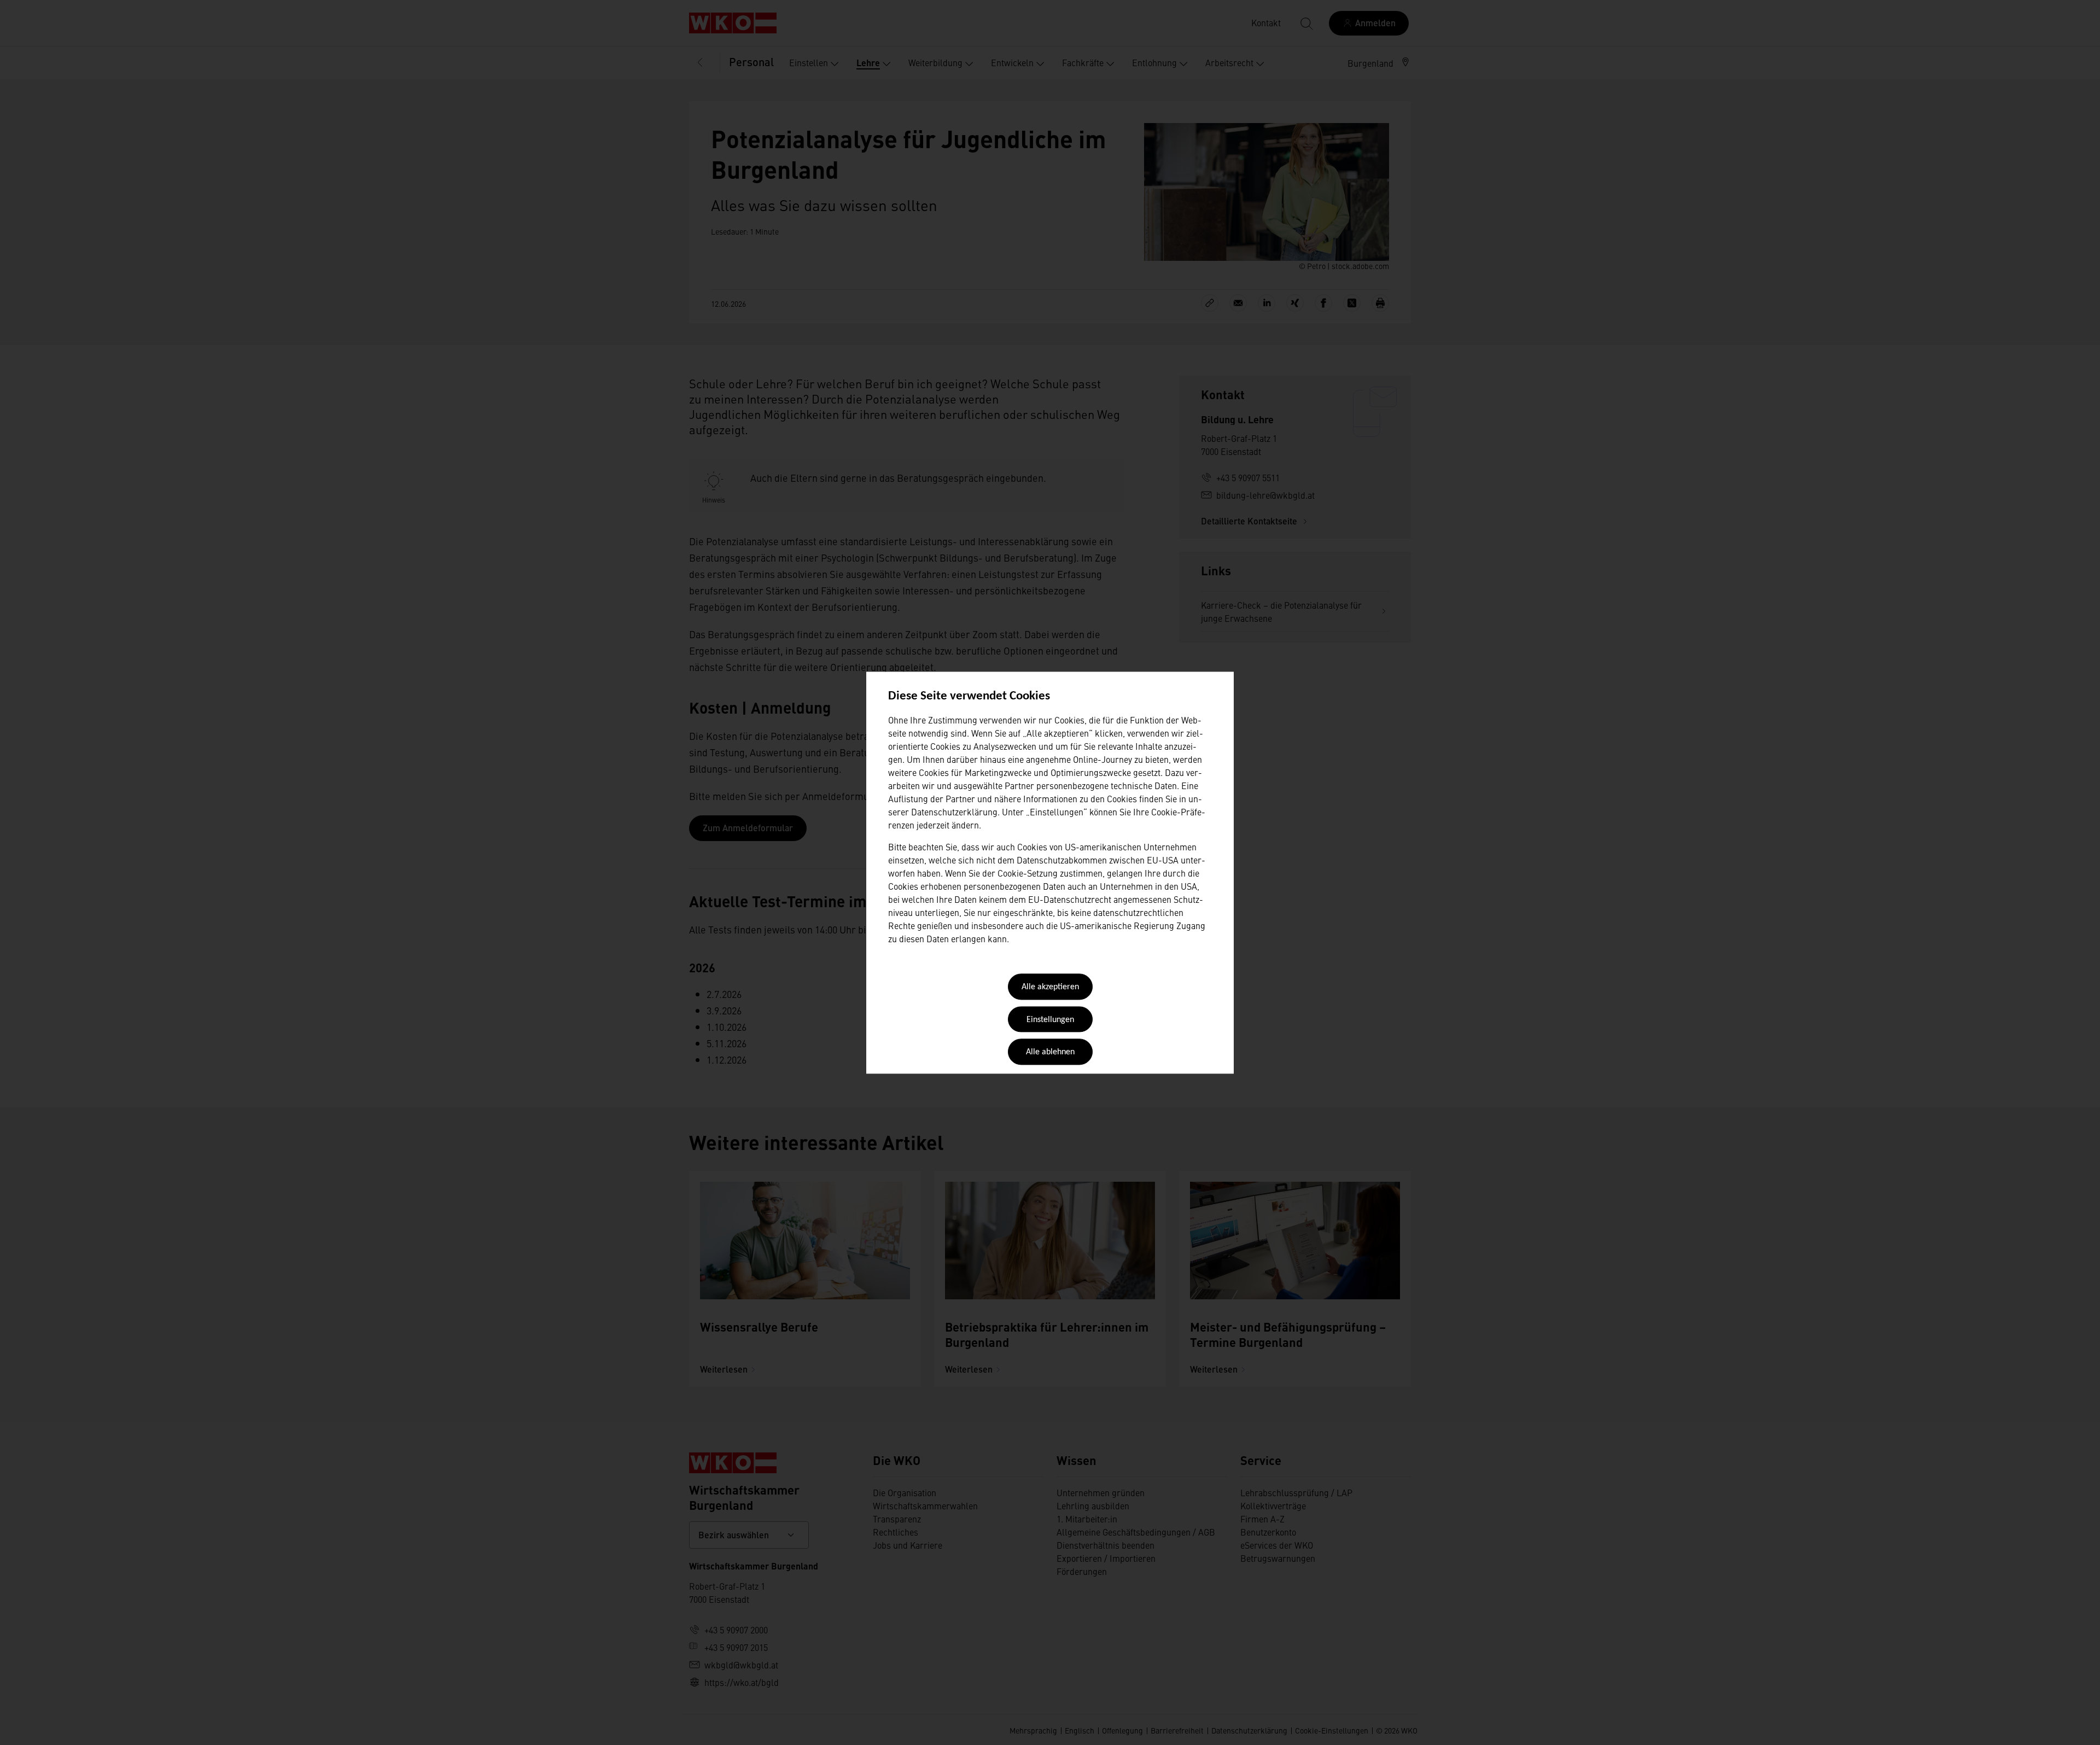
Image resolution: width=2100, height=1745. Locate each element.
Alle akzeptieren (1050, 988)
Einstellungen (1050, 1020)
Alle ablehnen (1050, 1053)
